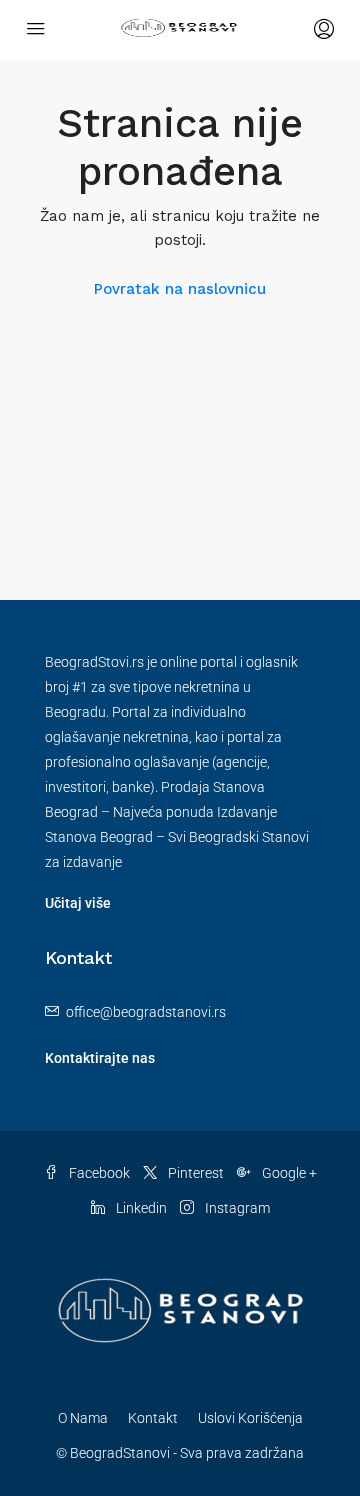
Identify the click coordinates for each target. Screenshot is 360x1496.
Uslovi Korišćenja (250, 1418)
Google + (288, 1173)
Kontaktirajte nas (100, 1058)
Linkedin (140, 1208)
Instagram (236, 1208)
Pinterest (194, 1173)
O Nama (83, 1418)
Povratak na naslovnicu (180, 289)
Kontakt (153, 1418)
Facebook (98, 1173)
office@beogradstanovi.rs (146, 1012)
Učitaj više (78, 903)
